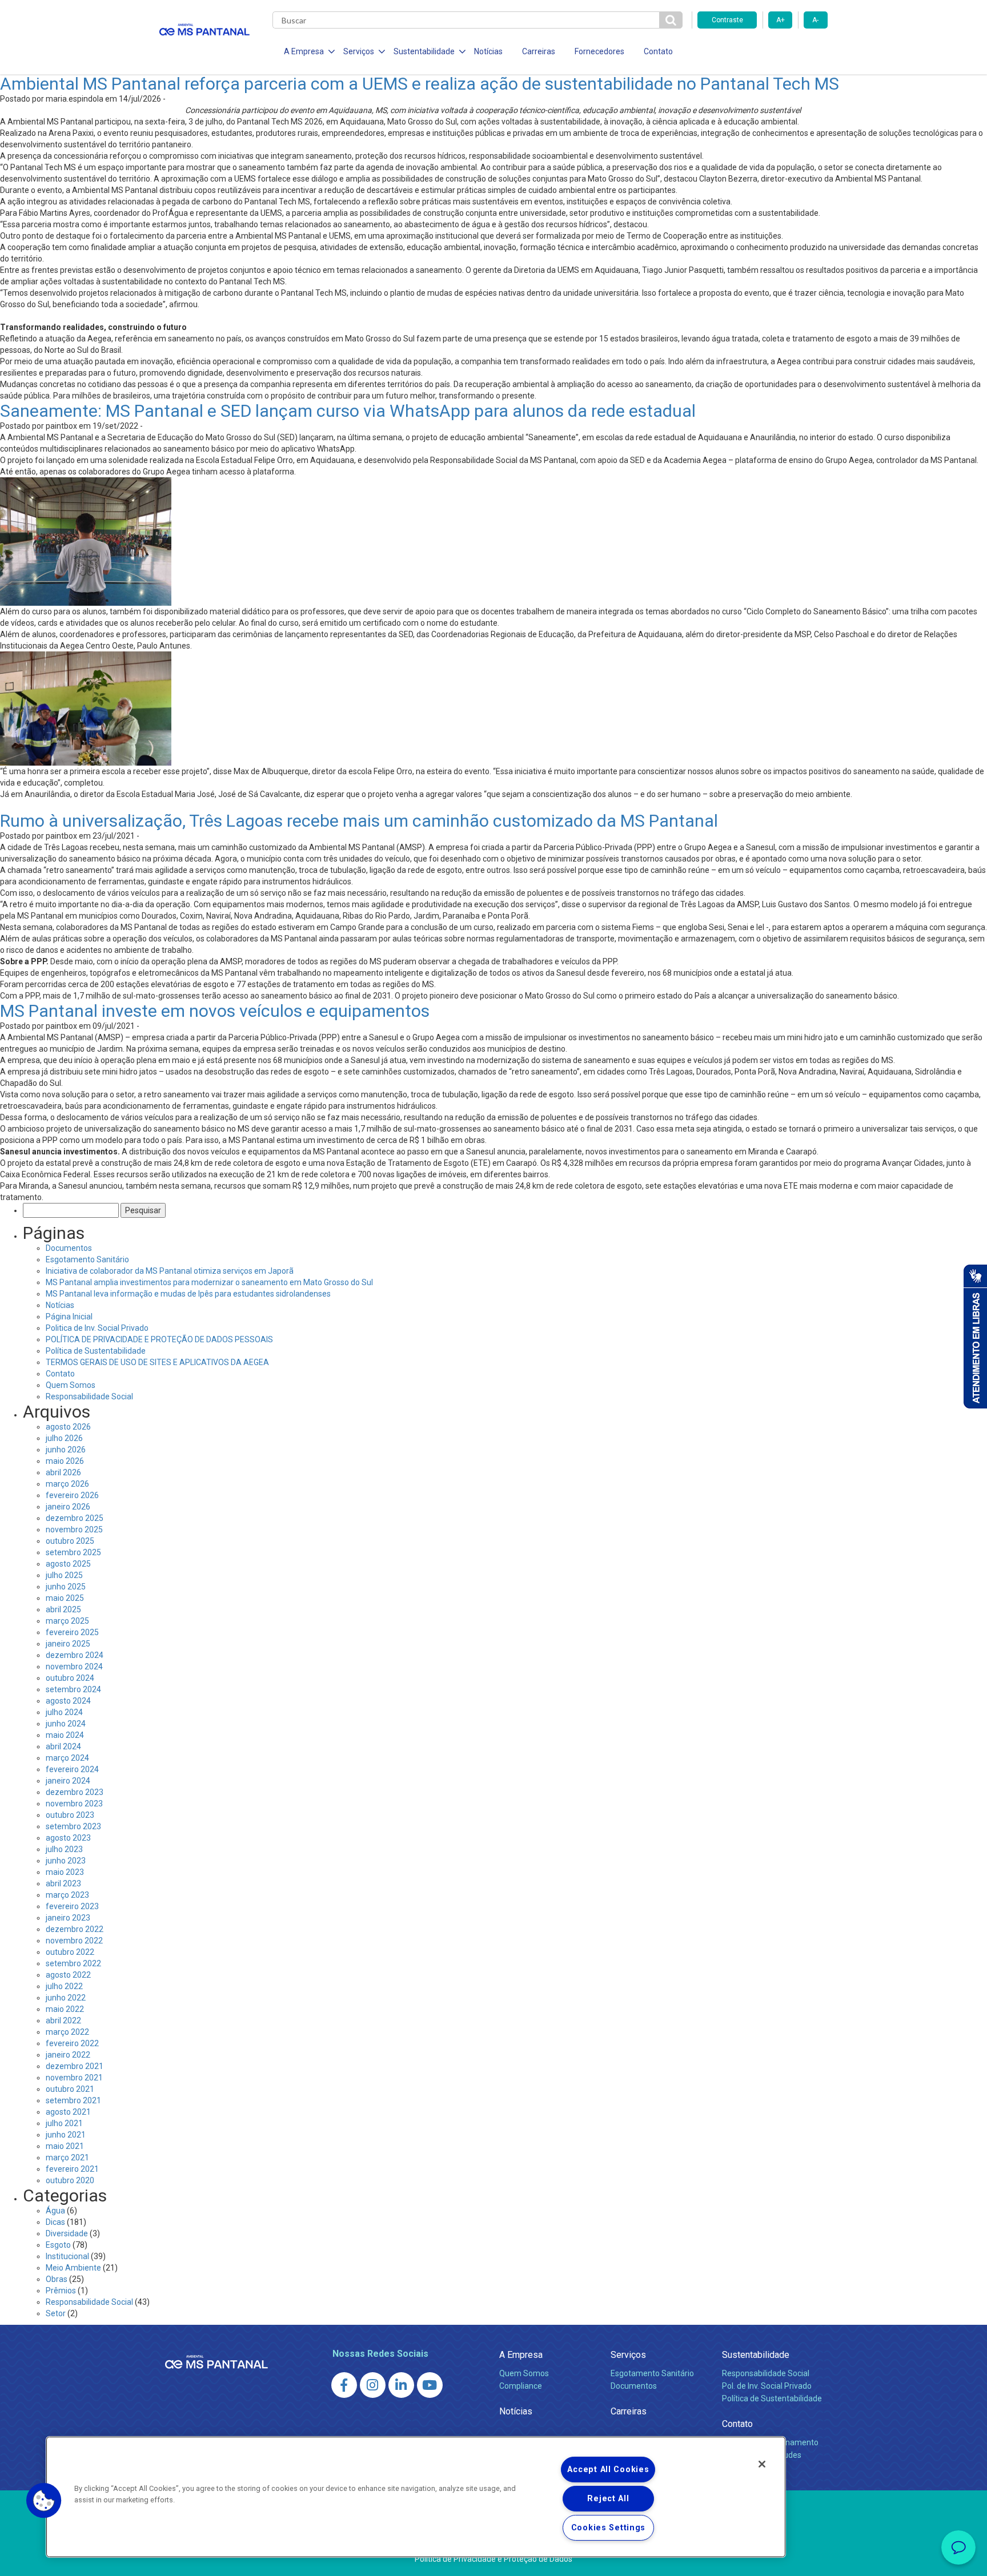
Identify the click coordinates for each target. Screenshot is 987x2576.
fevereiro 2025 (72, 1632)
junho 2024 (66, 1724)
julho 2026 (64, 1438)
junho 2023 (66, 1861)
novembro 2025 (74, 1529)
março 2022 (67, 2032)
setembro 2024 (73, 1689)
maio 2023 (65, 1872)
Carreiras (539, 51)
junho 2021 (66, 2135)
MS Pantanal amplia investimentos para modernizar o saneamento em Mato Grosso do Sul (209, 1282)
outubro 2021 (70, 2089)
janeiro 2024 (68, 1781)
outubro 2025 (70, 1541)
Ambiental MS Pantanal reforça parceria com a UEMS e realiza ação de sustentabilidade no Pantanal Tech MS (420, 84)
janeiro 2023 (68, 1918)
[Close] (762, 2464)
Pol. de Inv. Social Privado (767, 2386)
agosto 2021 (68, 2112)
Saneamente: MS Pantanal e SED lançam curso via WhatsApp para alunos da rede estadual (348, 411)
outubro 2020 (70, 2180)
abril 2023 (63, 1883)
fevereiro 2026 (72, 1495)
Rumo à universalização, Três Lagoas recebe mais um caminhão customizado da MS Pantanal (359, 821)
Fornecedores (599, 51)
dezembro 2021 (75, 2066)
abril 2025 (63, 1609)
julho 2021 (64, 2123)
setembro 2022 (73, 1963)
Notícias (488, 51)
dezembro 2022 (75, 1929)
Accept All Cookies (608, 2470)
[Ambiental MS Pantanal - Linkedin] (401, 2385)
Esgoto (58, 2245)
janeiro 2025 (68, 1644)
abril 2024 (63, 1746)
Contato (658, 51)
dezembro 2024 (75, 1655)
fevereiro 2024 (72, 1769)
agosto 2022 (68, 1975)
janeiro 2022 (68, 2055)
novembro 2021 (74, 2078)
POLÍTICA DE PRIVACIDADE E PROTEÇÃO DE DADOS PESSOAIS (159, 1339)
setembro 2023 (73, 1826)
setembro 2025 (73, 1552)
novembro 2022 (74, 1941)
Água (55, 2211)
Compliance (521, 2386)
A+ (781, 20)
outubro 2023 (70, 1815)
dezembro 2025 (75, 1518)
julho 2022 (64, 1986)
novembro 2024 (74, 1667)
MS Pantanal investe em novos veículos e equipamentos (215, 1011)
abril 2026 (63, 1472)
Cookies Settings (609, 2528)
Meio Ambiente (73, 2268)
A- (815, 20)
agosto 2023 (68, 1838)
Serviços (628, 2355)
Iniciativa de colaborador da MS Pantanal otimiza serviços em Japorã (170, 1271)
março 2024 (67, 1758)
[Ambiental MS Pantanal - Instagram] (373, 2385)
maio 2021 (65, 2146)
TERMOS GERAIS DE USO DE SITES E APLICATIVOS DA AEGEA (157, 1362)
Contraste (727, 20)
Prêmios (61, 2291)
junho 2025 (66, 1587)
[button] (44, 2501)
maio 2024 (65, 1735)
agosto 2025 (68, 1564)
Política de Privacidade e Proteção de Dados (493, 2559)
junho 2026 (66, 1450)
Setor (56, 2313)
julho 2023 (64, 1849)
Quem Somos (71, 1385)
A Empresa (521, 2355)
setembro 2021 (73, 2100)
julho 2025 (64, 1575)
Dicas (55, 2222)
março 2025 (67, 1621)
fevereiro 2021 (72, 2169)
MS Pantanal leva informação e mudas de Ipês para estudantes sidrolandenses (188, 1294)
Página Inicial (69, 1317)
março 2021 (67, 2158)
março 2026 (67, 1484)
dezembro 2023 (75, 1792)
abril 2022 (63, 2020)
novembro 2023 (74, 1804)
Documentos (69, 1248)
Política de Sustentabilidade (96, 1351)
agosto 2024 (68, 1701)
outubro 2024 (70, 1678)
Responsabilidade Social (89, 1396)
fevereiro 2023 (72, 1906)
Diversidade (67, 2233)
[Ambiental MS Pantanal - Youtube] (430, 2385)
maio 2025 (65, 1598)
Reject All (608, 2499)
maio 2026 (65, 1461)
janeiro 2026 (68, 1507)
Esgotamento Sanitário (87, 1259)
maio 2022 (65, 2009)
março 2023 (67, 1895)
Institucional (67, 2256)
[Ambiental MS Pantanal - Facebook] (344, 2385)
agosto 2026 (68, 1427)
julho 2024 (64, 1712)
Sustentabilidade (756, 2355)
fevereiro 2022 (72, 2043)
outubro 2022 (70, 1952)
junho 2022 (66, 1998)
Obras (57, 2279)
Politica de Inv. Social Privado (97, 1328)
